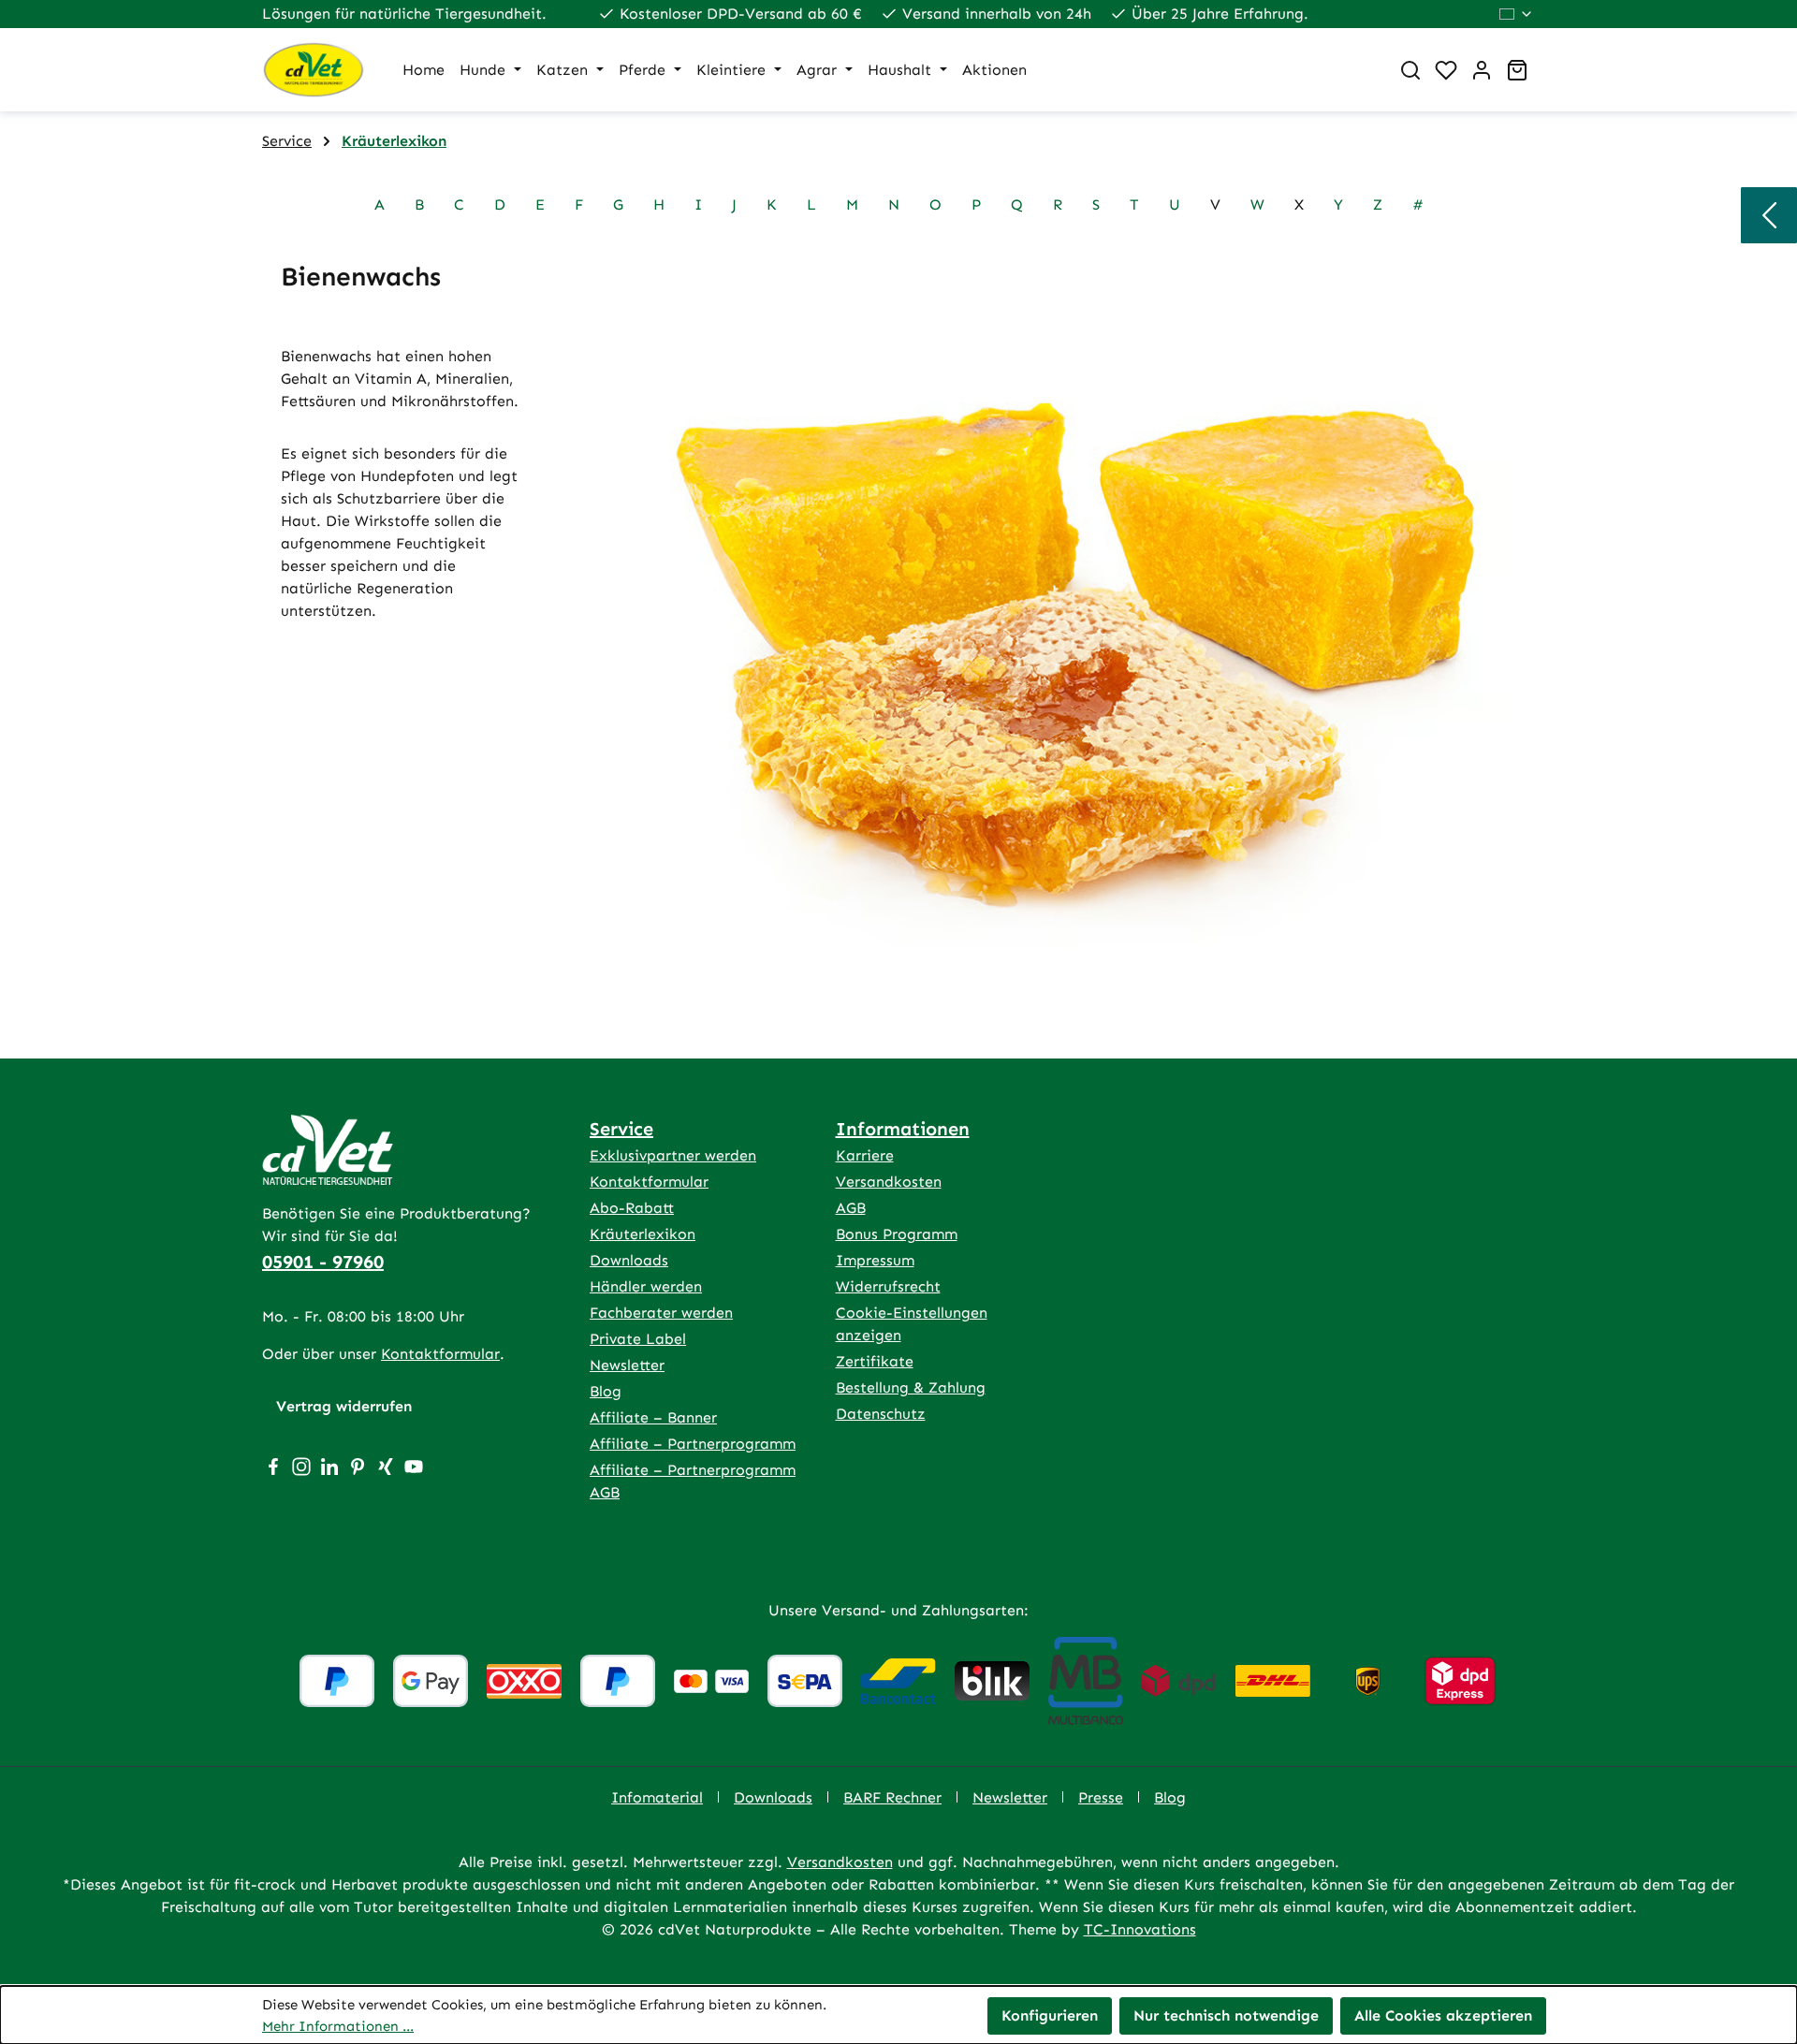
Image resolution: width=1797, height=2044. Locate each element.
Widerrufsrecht (888, 1286)
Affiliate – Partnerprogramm (693, 1444)
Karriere (865, 1155)
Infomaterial (657, 1797)
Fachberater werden (661, 1313)
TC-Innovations (1140, 1929)
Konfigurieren (1050, 2015)
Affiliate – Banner (653, 1417)
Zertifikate (875, 1361)
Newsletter (627, 1365)
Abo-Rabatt (632, 1208)
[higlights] (1769, 215)
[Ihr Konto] (1482, 70)
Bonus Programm (897, 1234)
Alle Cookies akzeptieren (1443, 2015)
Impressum (875, 1260)
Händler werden (646, 1286)
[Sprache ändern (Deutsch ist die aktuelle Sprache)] (1517, 14)
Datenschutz (881, 1414)
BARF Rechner (892, 1797)
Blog (606, 1391)
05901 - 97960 (323, 1262)
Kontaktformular (440, 1354)
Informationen (903, 1129)
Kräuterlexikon (643, 1234)
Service (621, 1129)
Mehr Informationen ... (338, 2026)
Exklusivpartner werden (673, 1155)
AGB (851, 1208)
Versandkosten (889, 1182)
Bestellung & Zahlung (911, 1387)
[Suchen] (1410, 70)
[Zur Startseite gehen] (314, 70)
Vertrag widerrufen (344, 1406)
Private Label (638, 1339)
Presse (1101, 1797)
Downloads (629, 1260)
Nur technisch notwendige (1226, 2015)
